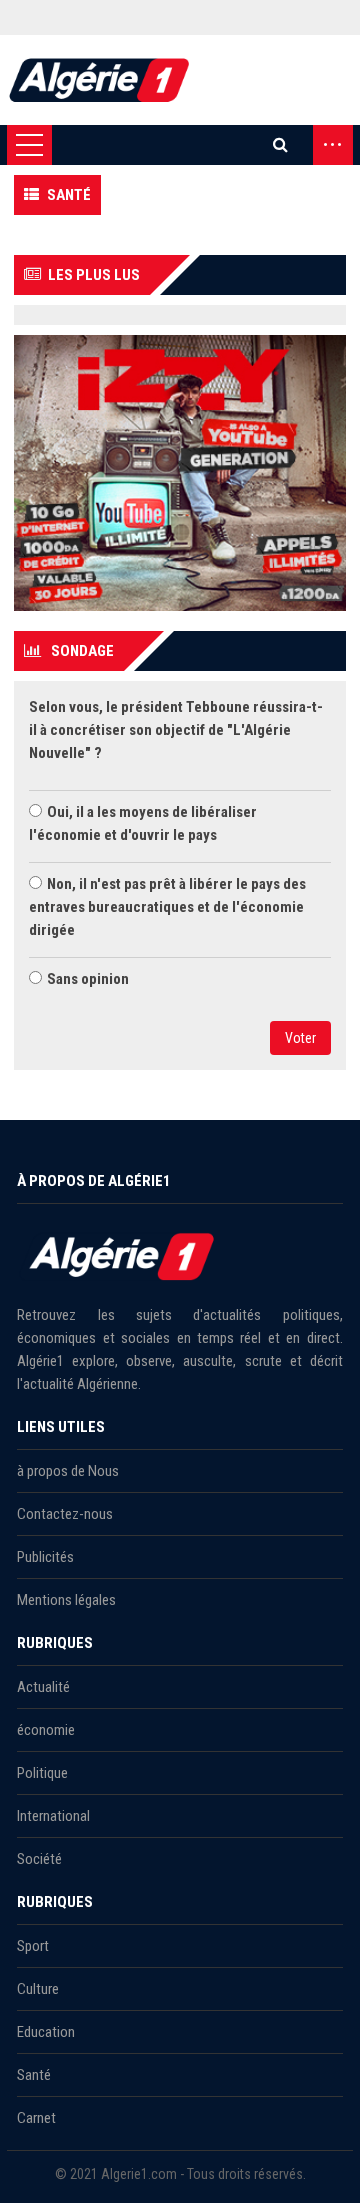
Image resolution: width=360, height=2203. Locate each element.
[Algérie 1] (99, 80)
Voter (300, 1038)
